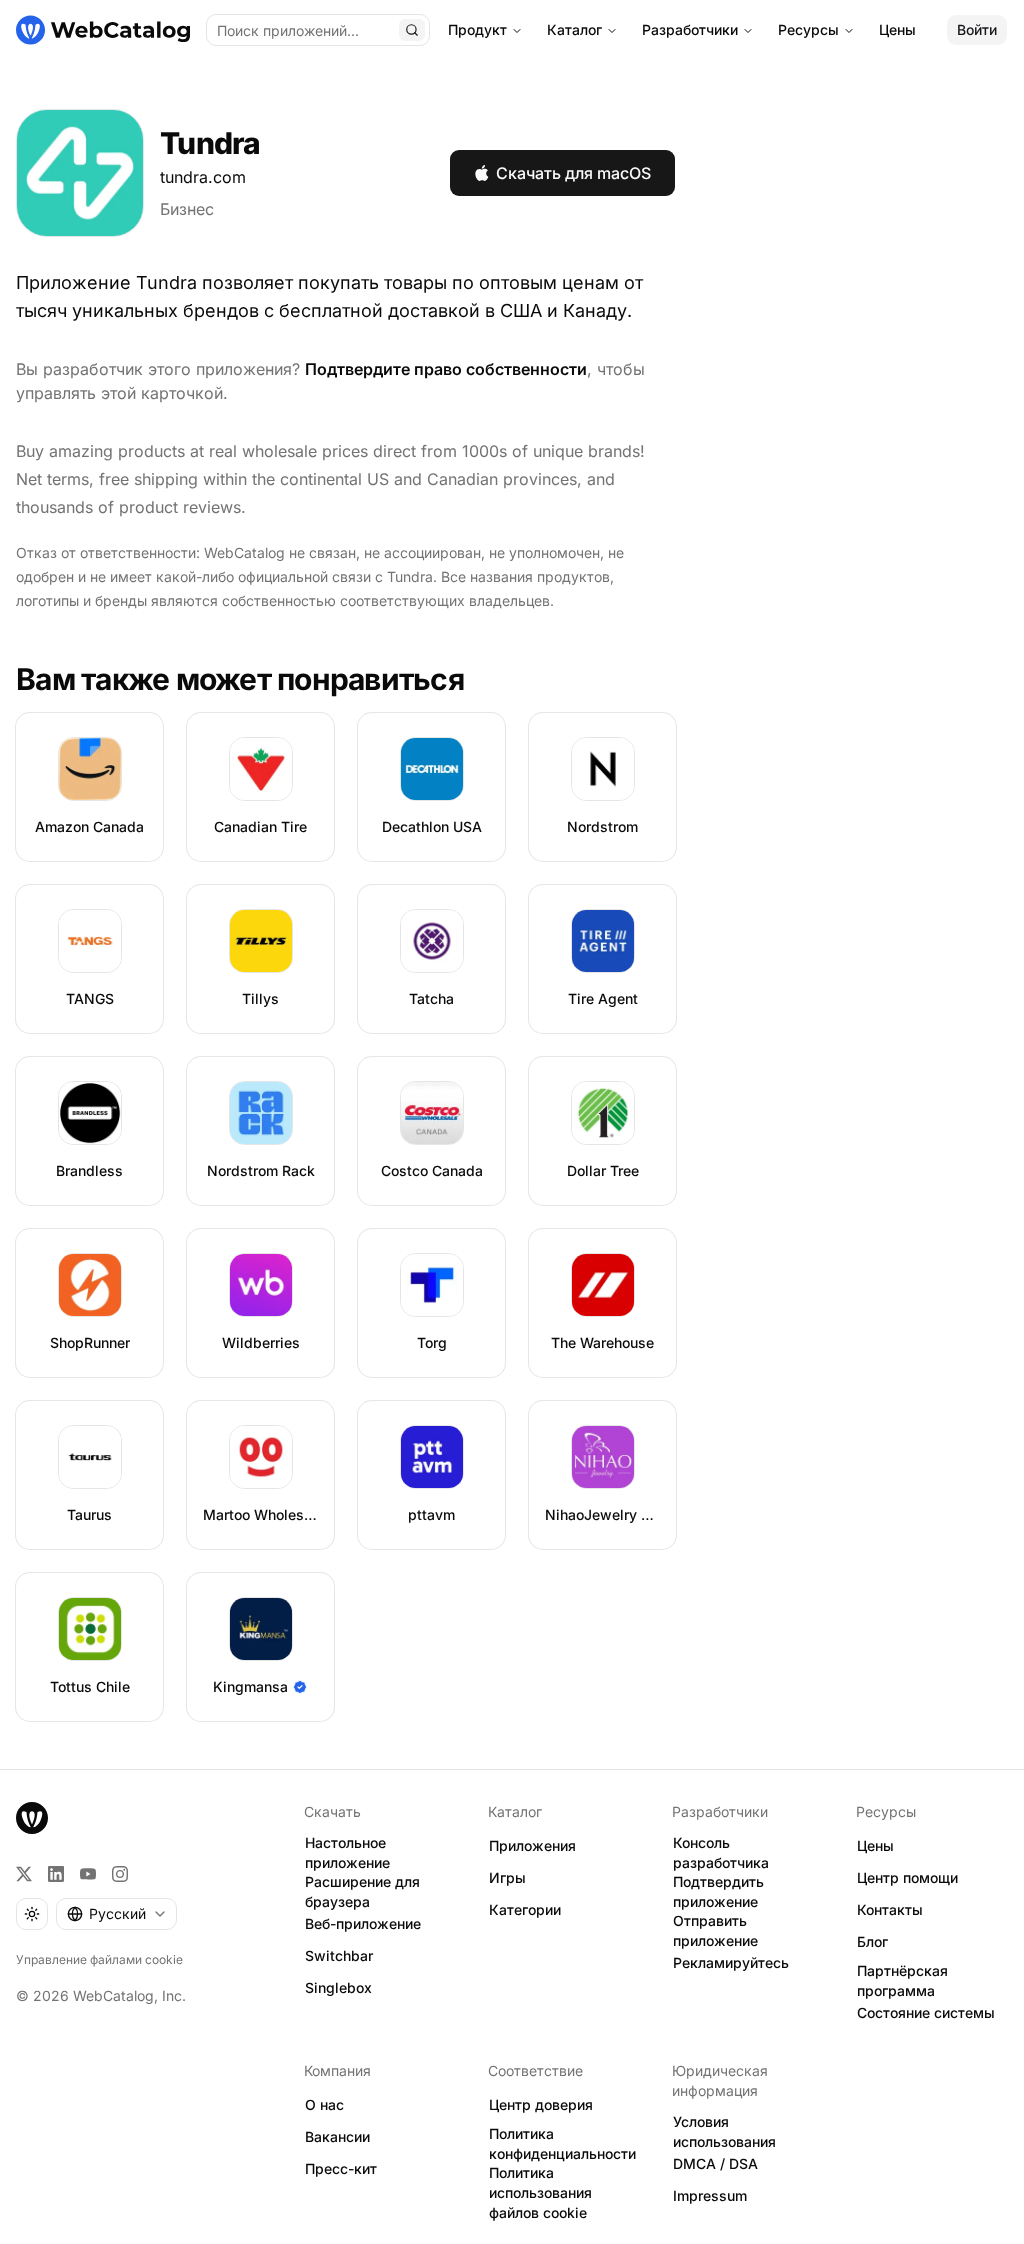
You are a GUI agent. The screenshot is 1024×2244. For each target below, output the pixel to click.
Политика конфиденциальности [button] (562, 2144)
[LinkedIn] (56, 1874)
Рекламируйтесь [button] (731, 1962)
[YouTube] (88, 1874)
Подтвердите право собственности (446, 369)
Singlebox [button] (338, 1987)
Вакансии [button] (337, 2136)
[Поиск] (412, 30)
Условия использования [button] (724, 2132)
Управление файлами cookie (99, 1959)
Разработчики (690, 29)
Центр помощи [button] (907, 1877)
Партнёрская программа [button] (902, 1981)
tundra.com (203, 177)
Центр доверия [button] (541, 2104)
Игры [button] (507, 1877)
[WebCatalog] (32, 1818)
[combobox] (116, 1914)
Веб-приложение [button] (363, 1923)
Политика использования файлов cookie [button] (540, 2193)
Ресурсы (808, 29)
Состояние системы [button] (926, 2012)
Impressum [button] (710, 2195)
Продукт (477, 29)
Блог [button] (872, 1941)
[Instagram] (120, 1874)
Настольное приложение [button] (347, 1853)
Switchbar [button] (339, 1955)
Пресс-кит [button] (341, 2168)
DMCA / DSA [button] (715, 2163)
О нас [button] (324, 2104)
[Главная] (103, 30)
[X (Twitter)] (24, 1874)
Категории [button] (525, 1909)
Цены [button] (875, 1845)
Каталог (574, 29)
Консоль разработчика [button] (721, 1853)
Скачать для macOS (573, 173)
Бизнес (187, 209)
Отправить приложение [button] (715, 1931)
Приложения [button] (532, 1845)
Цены (897, 29)
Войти (977, 29)
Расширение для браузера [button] (362, 1892)
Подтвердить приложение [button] (718, 1892)
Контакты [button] (890, 1909)
